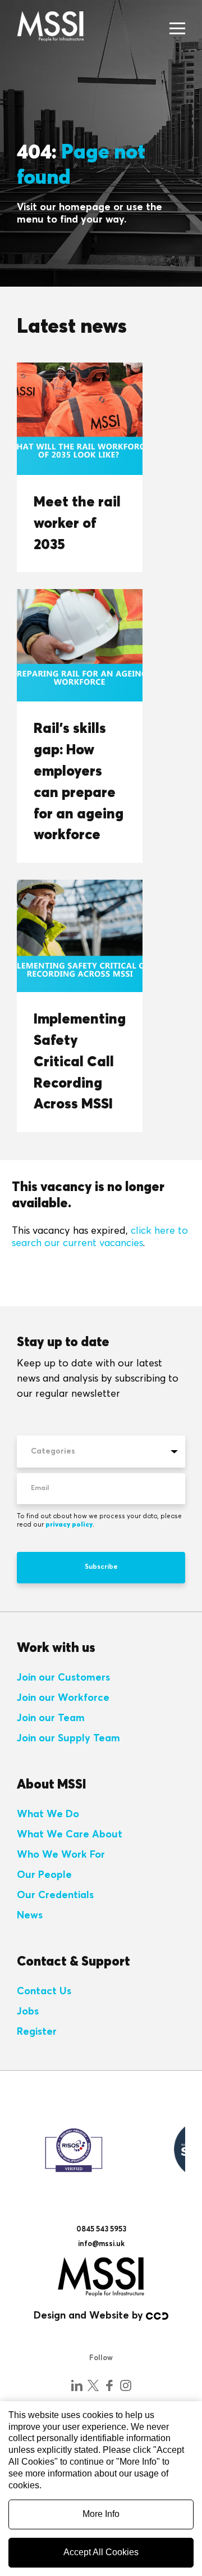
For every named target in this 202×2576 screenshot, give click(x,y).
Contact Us (44, 1991)
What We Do (48, 1814)
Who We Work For (61, 1855)
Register (37, 2032)
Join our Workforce (63, 1698)
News (30, 1916)
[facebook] (109, 2385)
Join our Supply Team (68, 1739)
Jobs (28, 2012)
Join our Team (51, 1718)
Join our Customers (63, 1678)
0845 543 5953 (101, 2229)
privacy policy (69, 1525)
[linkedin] (77, 2385)
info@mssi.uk (101, 2244)
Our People (44, 1875)
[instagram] (126, 2385)
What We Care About (70, 1835)
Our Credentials (55, 1895)
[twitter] (93, 2385)
